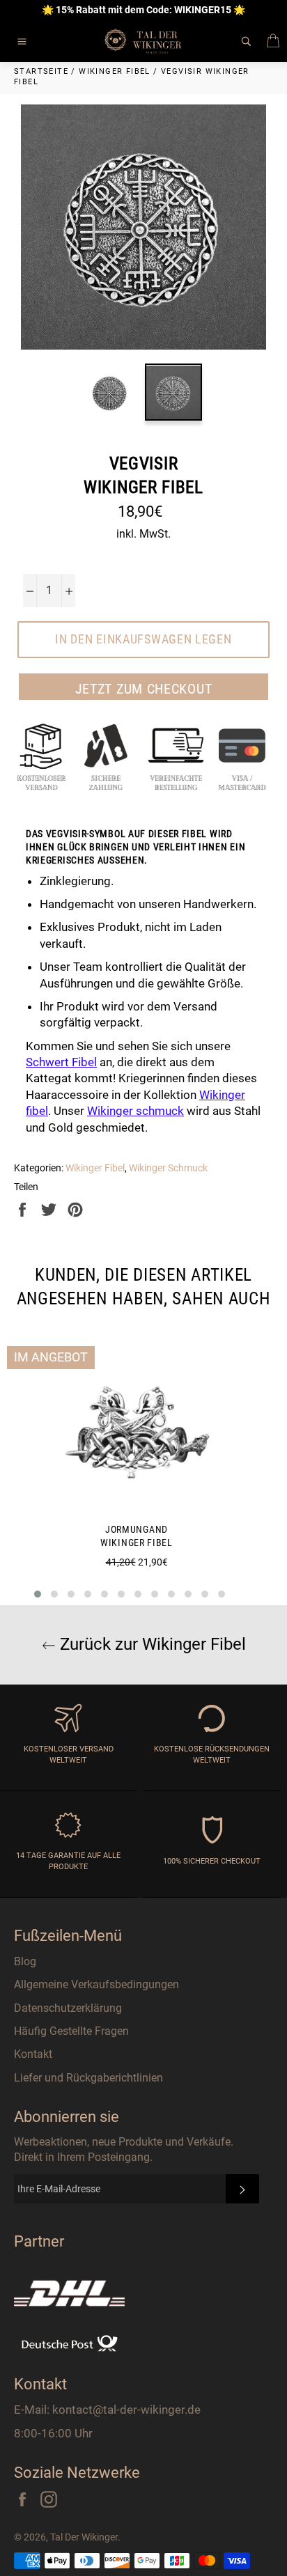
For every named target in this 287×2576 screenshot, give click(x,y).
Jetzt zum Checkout (144, 689)
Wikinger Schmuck (168, 1168)
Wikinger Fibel (95, 1168)
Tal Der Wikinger (84, 2537)
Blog (25, 1961)
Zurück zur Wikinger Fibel (151, 1644)
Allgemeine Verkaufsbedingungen (96, 1984)
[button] (38, 1594)
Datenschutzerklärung (68, 2008)
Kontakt (33, 2054)
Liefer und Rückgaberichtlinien (88, 2078)
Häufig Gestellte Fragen (71, 2031)
